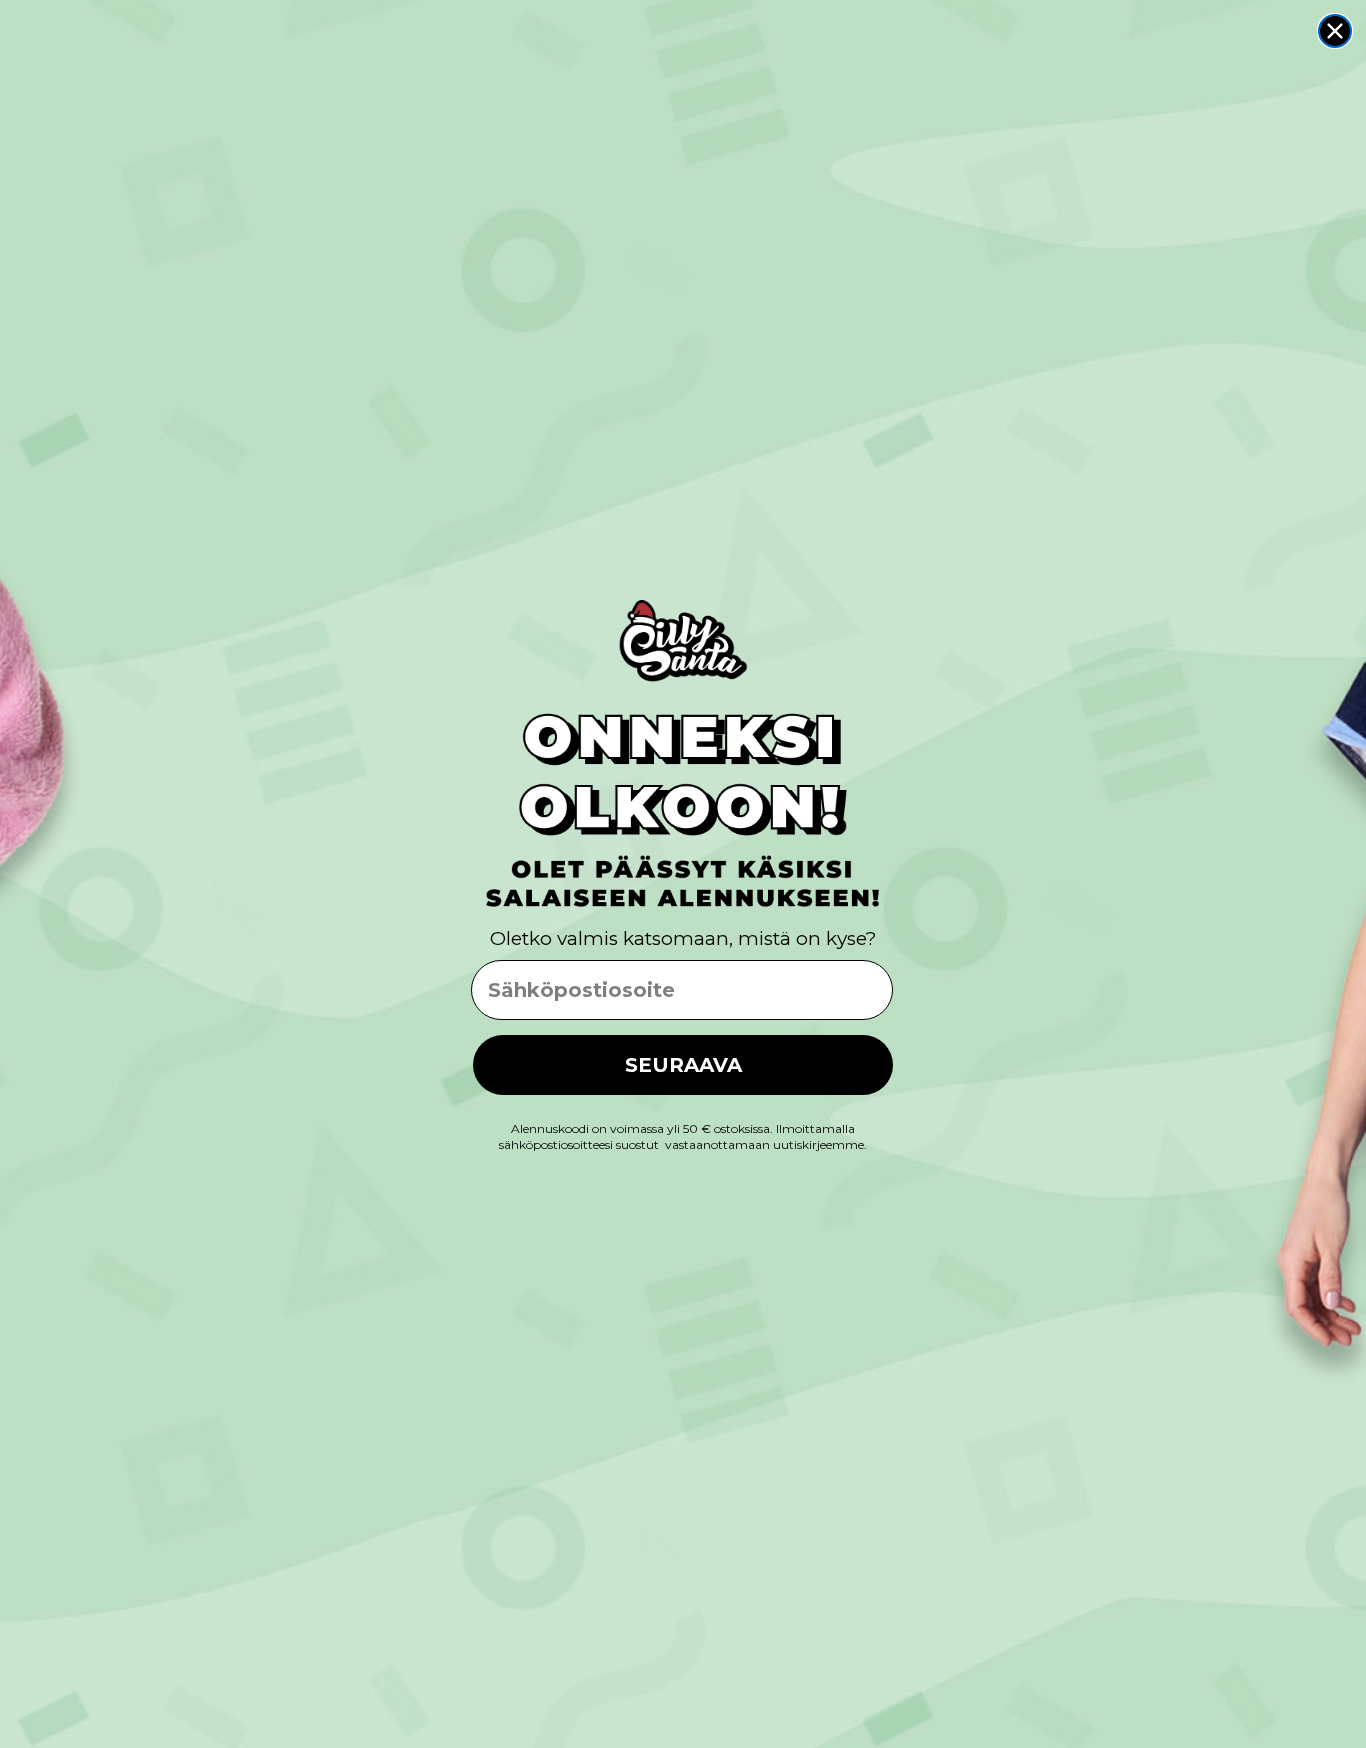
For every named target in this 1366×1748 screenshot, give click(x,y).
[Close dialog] (1335, 31)
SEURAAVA (683, 1065)
